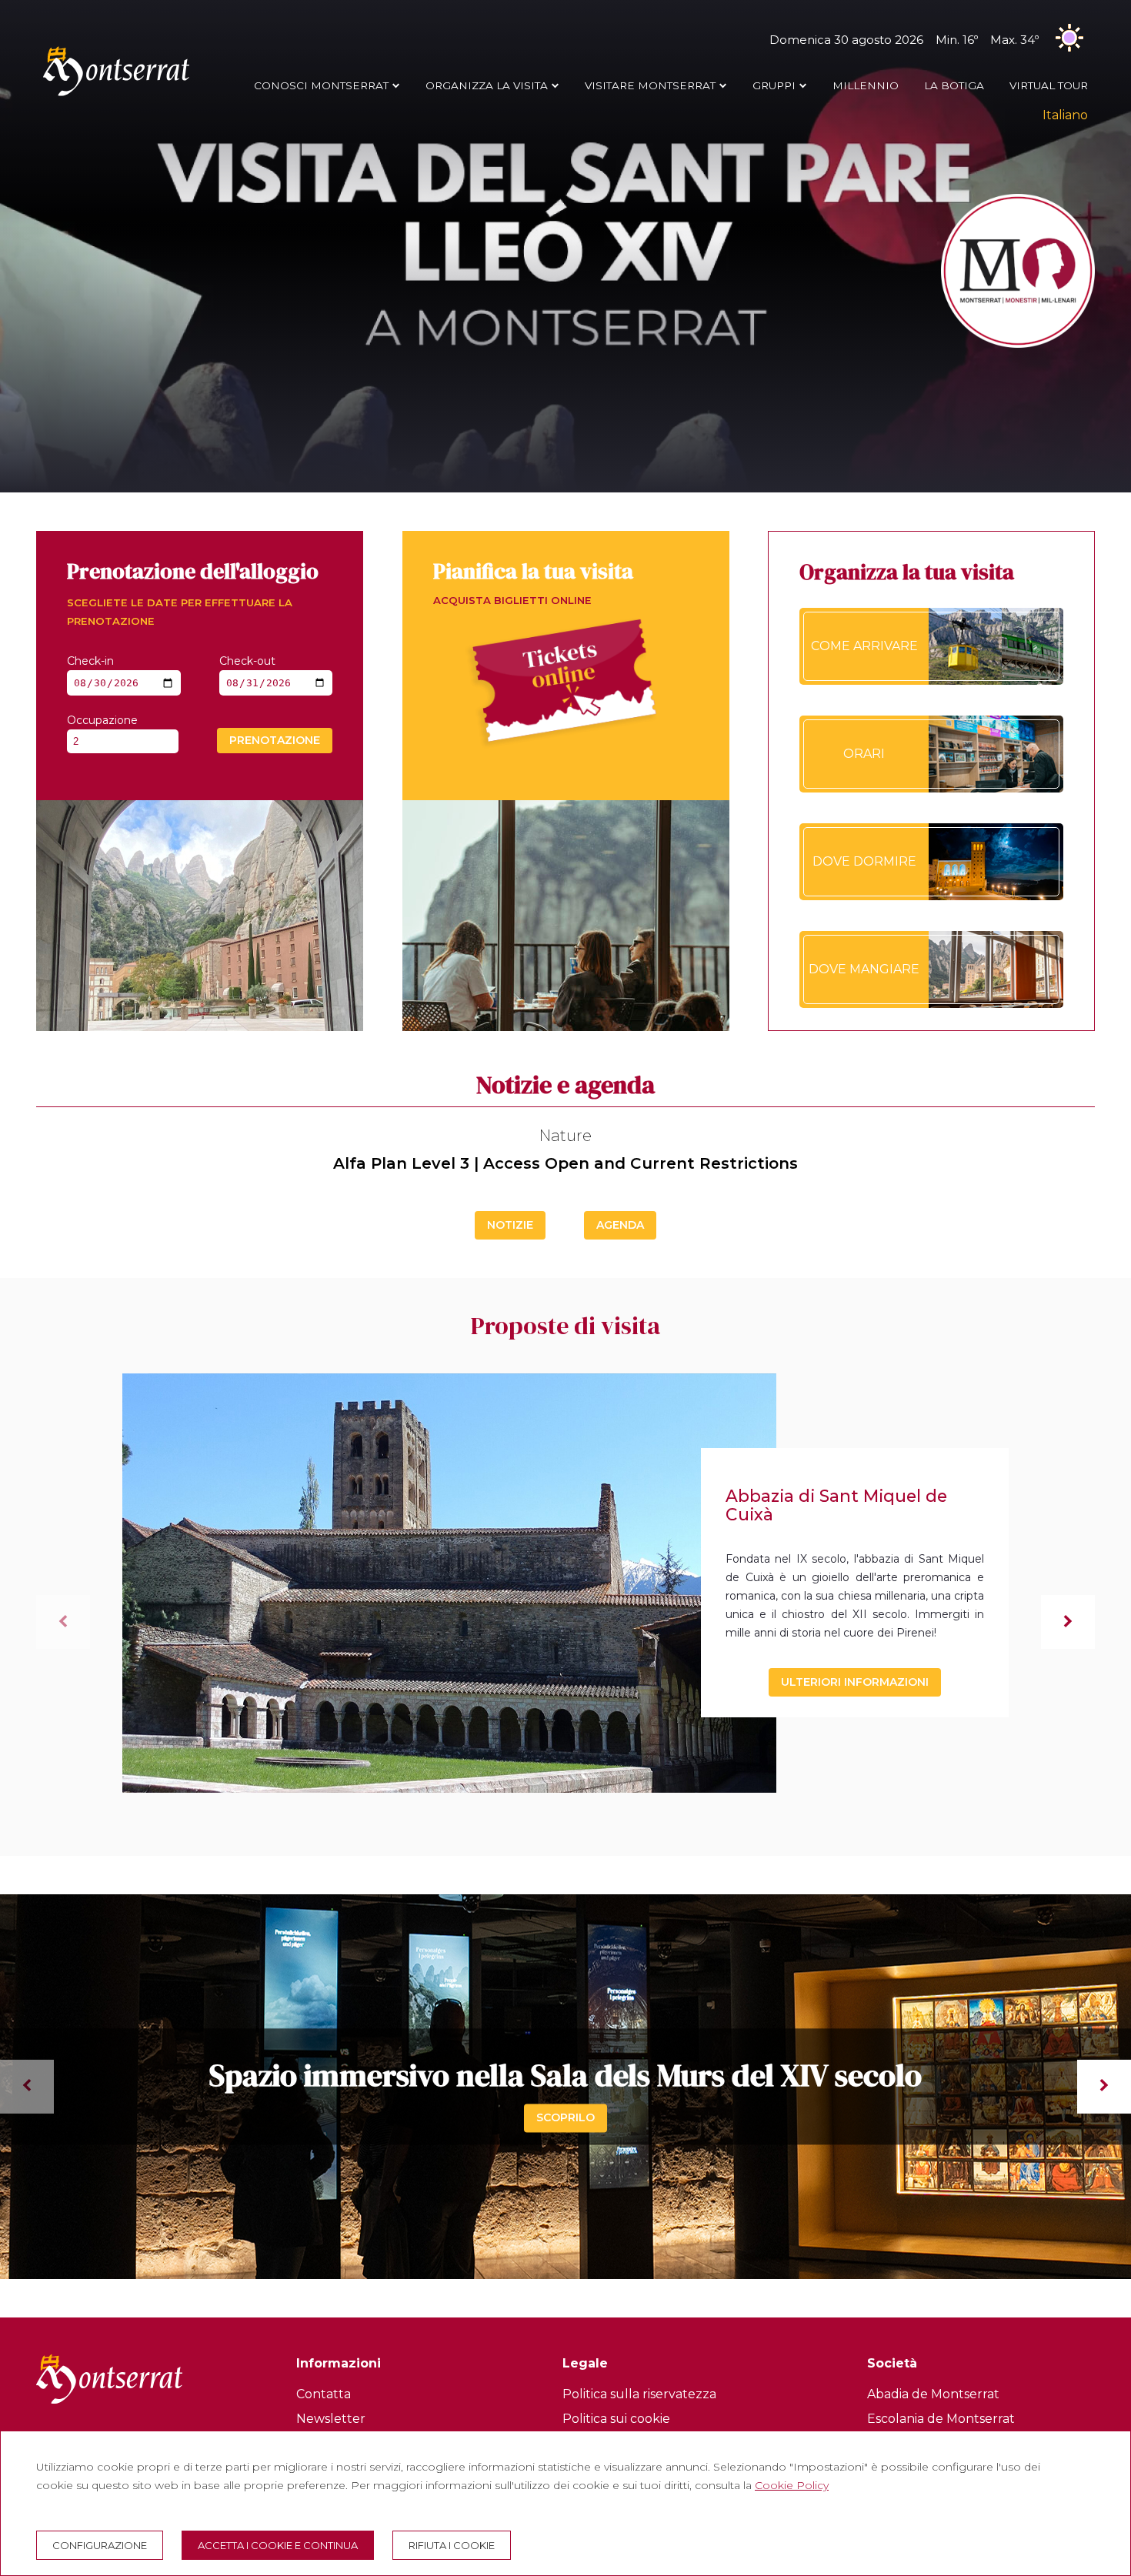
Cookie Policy (792, 2485)
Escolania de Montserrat (941, 2419)
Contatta (324, 2394)
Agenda (620, 1225)
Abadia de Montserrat (933, 2394)
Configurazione (100, 2545)
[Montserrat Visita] (116, 95)
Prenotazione (275, 740)
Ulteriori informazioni (855, 1682)
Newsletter (331, 2419)
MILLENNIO (866, 85)
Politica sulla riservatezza (639, 2394)
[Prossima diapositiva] (1068, 1622)
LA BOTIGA (954, 85)
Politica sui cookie (616, 2419)
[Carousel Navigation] (565, 2087)
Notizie (510, 1225)
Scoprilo (565, 2117)
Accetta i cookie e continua (278, 2545)
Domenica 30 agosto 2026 (904, 40)
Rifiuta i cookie (452, 2545)
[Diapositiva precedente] (63, 1622)
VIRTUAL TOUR (1049, 85)
